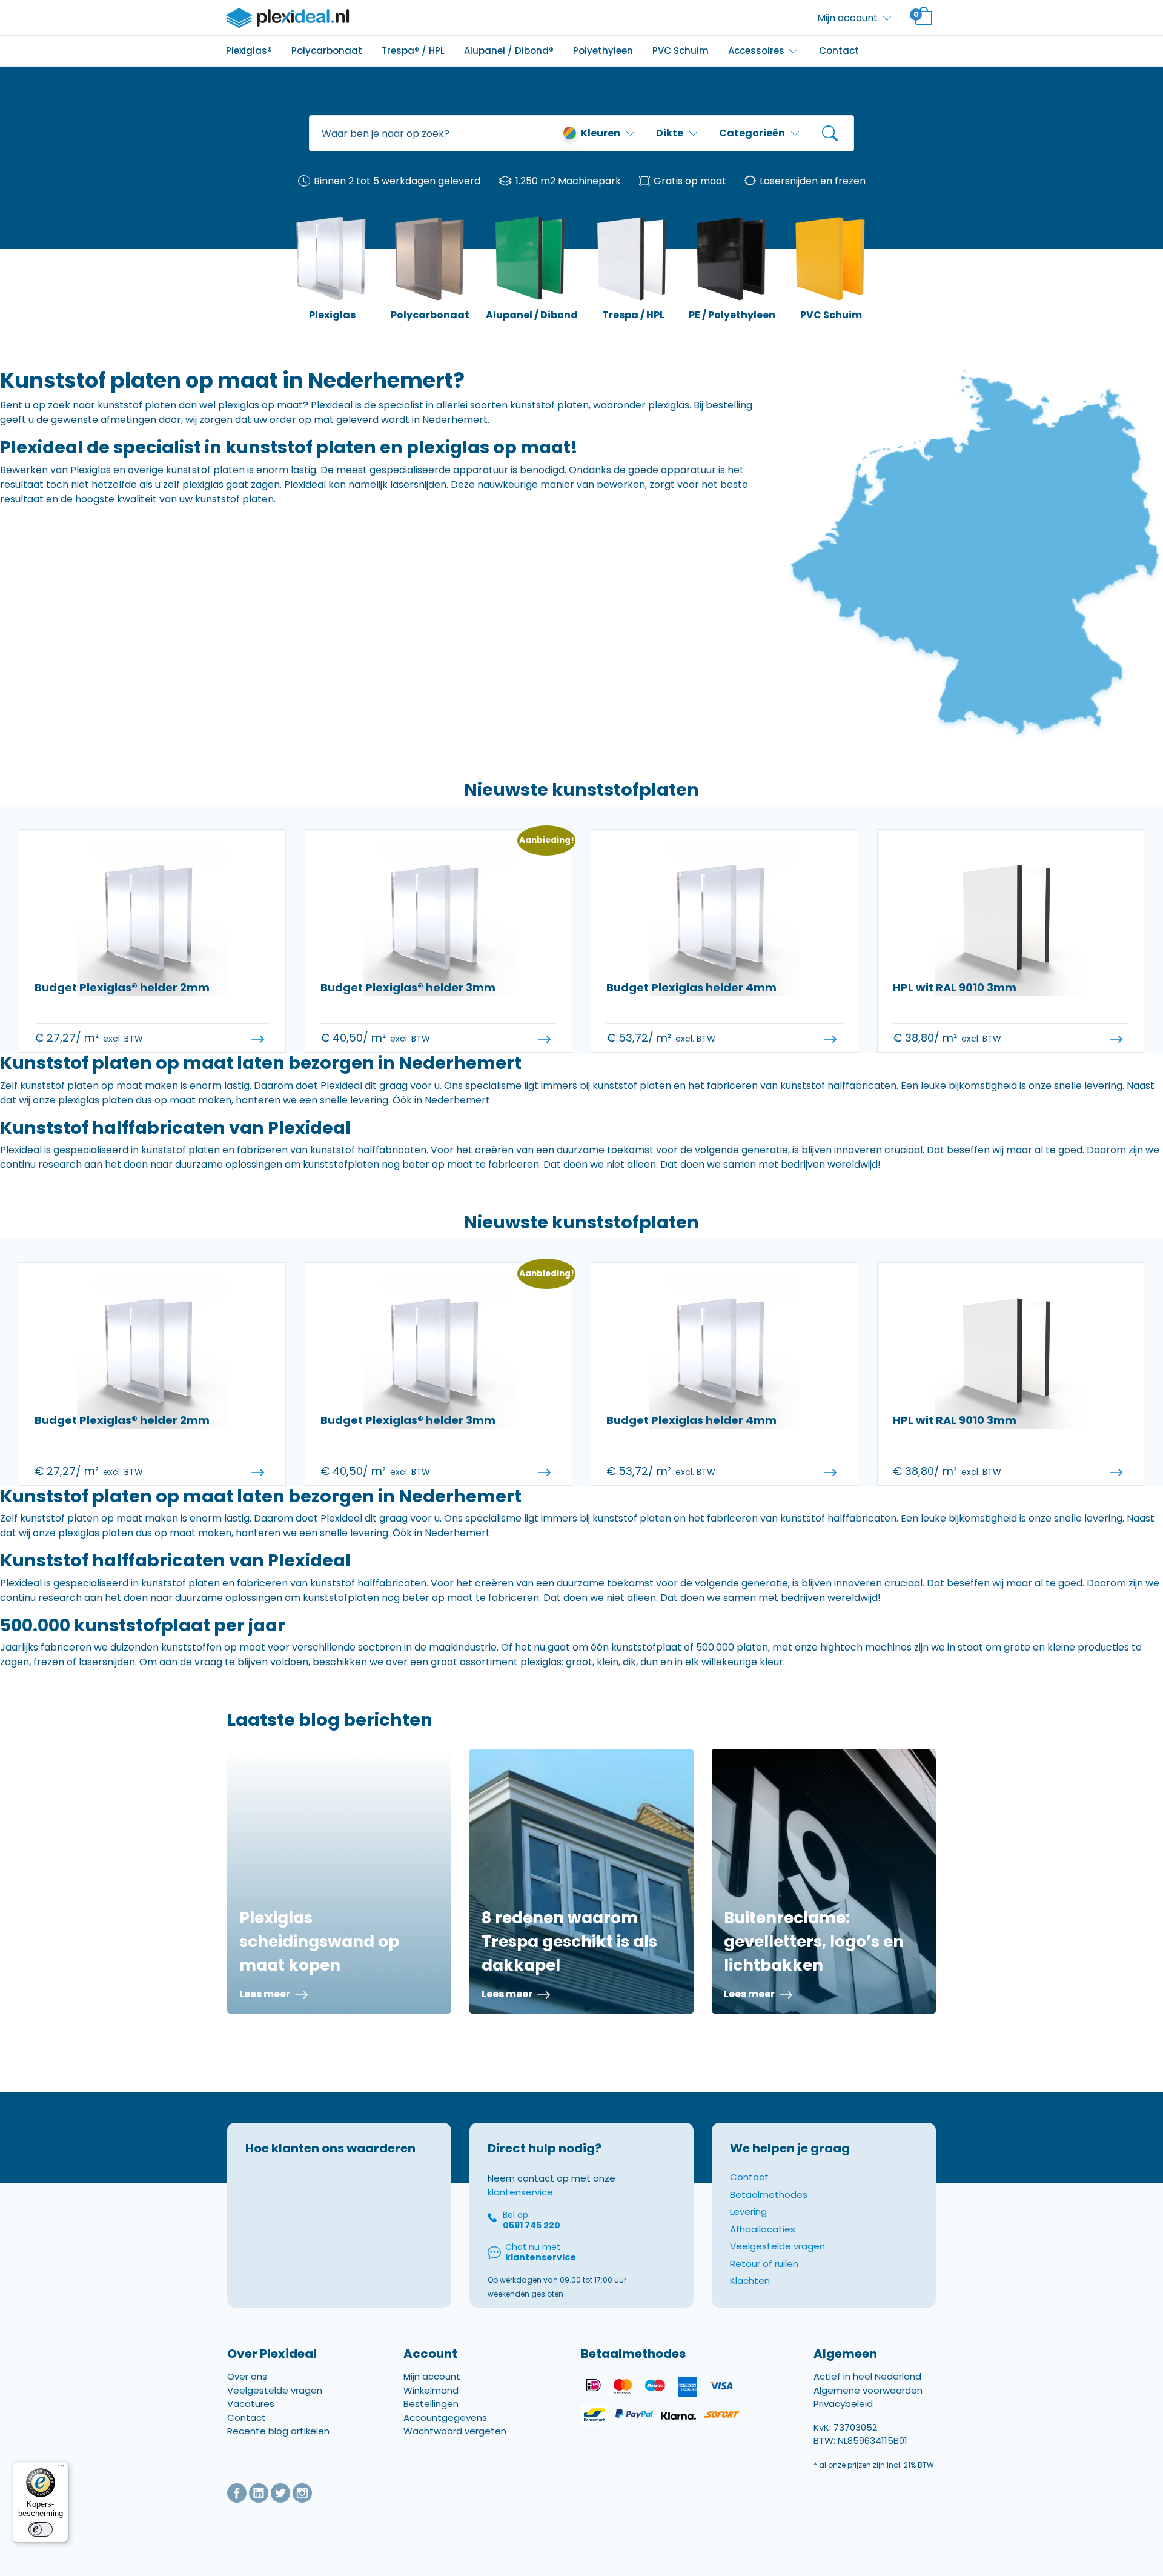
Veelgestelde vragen (777, 2246)
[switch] (41, 2529)
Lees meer (266, 1994)
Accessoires (756, 51)
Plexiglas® (249, 51)
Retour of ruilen (764, 2264)
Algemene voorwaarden (868, 2390)
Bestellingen (431, 2404)
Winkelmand (431, 2390)
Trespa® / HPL (413, 51)
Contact (839, 51)
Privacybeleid (843, 2404)
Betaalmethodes (769, 2195)
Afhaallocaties (763, 2229)
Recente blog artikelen (278, 2431)
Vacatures (251, 2404)
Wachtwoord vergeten (455, 2431)
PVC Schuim (681, 51)
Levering (748, 2212)
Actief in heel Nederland (867, 2376)
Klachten (750, 2281)
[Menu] (61, 2469)
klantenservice (520, 2192)
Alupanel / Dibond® (509, 51)
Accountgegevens (445, 2418)
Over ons (247, 2376)
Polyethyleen (603, 51)
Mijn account (432, 2376)
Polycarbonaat (327, 51)
